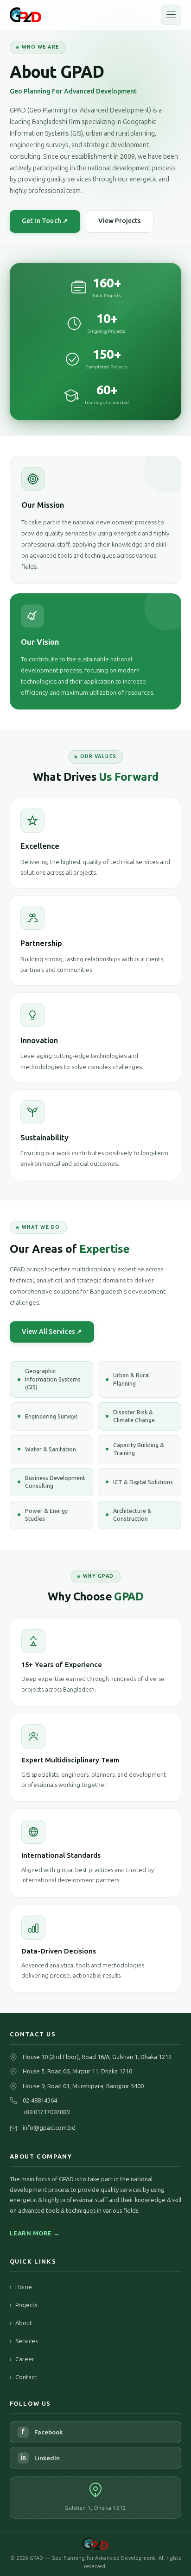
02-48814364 (40, 2100)
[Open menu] (171, 15)
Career (22, 2359)
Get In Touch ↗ (45, 221)
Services (24, 2341)
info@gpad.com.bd (49, 2128)
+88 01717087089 (46, 2112)
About (21, 2323)
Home (21, 2287)
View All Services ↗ (52, 1332)
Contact (23, 2377)
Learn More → (35, 2233)
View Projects (120, 221)
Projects (23, 2305)
